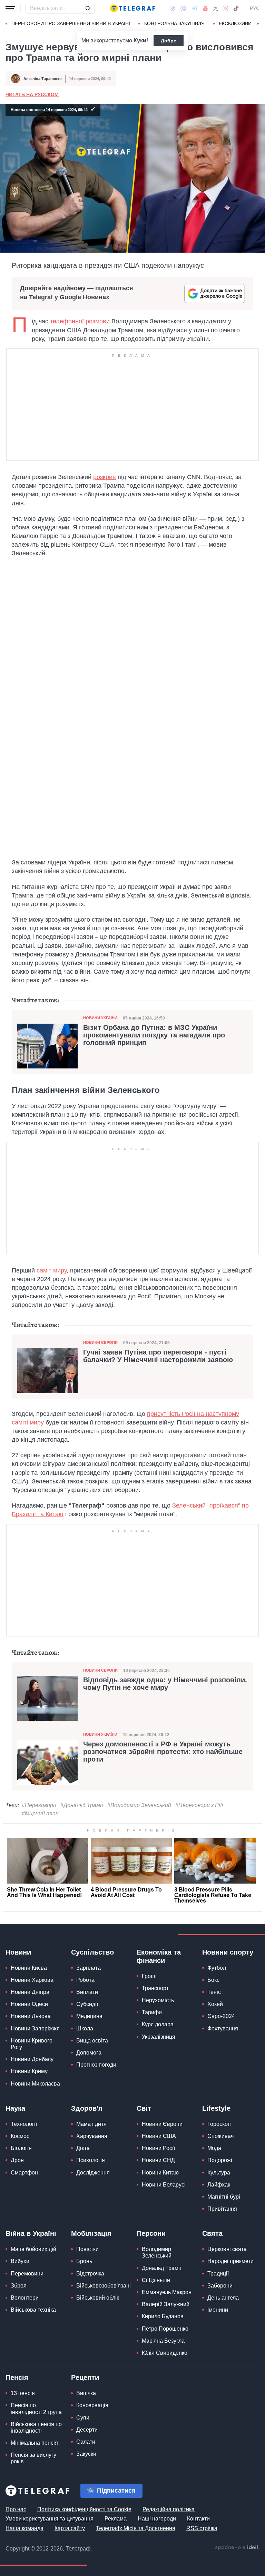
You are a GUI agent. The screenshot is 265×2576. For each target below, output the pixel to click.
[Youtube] (205, 8)
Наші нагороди (157, 2519)
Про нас (16, 2509)
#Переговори (39, 1805)
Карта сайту (70, 2528)
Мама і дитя (91, 2124)
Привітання (222, 2209)
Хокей (215, 2004)
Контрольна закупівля (174, 23)
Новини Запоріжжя (35, 2029)
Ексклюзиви (235, 23)
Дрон (17, 2160)
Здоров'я (87, 2108)
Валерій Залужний (166, 2304)
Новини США (159, 2136)
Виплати (87, 1992)
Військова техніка (33, 2310)
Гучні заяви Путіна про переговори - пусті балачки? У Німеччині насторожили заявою (158, 1356)
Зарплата (89, 1968)
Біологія (21, 2148)
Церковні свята (227, 2249)
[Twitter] (216, 8)
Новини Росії (158, 2148)
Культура (219, 2173)
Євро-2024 (221, 2016)
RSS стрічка (202, 2528)
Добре (169, 41)
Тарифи (152, 2012)
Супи (83, 2418)
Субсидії (87, 2004)
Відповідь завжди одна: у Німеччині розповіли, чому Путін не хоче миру (165, 1684)
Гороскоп (219, 2124)
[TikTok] (236, 8)
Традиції (218, 2274)
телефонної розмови (80, 321)
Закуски (86, 2454)
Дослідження (93, 2173)
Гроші (149, 1976)
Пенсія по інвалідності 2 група (36, 2408)
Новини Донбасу (32, 2059)
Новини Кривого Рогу (32, 2044)
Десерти (87, 2430)
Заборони (220, 2286)
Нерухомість (158, 2000)
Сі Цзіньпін (156, 2280)
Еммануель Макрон (167, 2292)
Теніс (214, 1992)
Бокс (213, 1980)
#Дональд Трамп (82, 1805)
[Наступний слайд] (258, 24)
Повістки (87, 2249)
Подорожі (220, 2160)
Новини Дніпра (30, 1992)
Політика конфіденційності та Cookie (84, 2509)
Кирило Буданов (163, 2316)
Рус (255, 8)
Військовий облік (98, 2298)
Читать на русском (32, 94)
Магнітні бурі (224, 2197)
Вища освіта (92, 2041)
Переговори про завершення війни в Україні (71, 23)
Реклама (116, 2519)
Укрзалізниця (159, 2037)
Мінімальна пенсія (34, 2443)
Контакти (198, 2519)
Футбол (217, 1968)
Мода (214, 2148)
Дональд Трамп (162, 2268)
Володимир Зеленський (157, 2252)
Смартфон (24, 2173)
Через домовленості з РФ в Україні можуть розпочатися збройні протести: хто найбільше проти (163, 1752)
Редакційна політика (169, 2509)
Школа (85, 2029)
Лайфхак (219, 2185)
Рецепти (85, 2377)
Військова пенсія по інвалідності (36, 2427)
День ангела (223, 2298)
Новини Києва (29, 1968)
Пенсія (17, 2377)
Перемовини (27, 2274)
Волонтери (25, 2298)
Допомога (89, 2053)
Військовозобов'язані (104, 2286)
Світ (144, 2108)
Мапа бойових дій (33, 2249)
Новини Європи (100, 1342)
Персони (151, 2233)
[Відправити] (88, 8)
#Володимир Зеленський (139, 1805)
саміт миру (52, 1270)
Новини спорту (228, 1952)
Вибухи (20, 2261)
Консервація (92, 2405)
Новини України (100, 1018)
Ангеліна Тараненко (43, 79)
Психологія (91, 2160)
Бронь (84, 2261)
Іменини (218, 2310)
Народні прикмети (230, 2261)
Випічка (86, 2393)
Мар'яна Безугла (163, 2341)
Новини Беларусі (164, 2185)
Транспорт (155, 1988)
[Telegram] (195, 8)
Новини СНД (158, 2160)
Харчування (92, 2136)
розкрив (105, 477)
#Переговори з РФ (199, 1805)
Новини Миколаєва (35, 2084)
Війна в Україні (31, 2233)
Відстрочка (90, 2274)
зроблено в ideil (237, 2548)
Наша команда (24, 2528)
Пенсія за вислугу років (33, 2458)
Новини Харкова (32, 1980)
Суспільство (92, 1952)
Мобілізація (91, 2233)
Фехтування (223, 2029)
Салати (86, 2442)
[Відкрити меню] (10, 8)
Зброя (19, 2286)
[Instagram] (225, 8)
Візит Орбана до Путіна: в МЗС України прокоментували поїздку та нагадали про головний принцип (154, 1035)
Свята (212, 2233)
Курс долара (158, 2024)
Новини (18, 1952)
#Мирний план (40, 1813)
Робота (85, 1980)
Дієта (83, 2148)
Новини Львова (31, 2016)
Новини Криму (29, 2071)
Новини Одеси (29, 2004)
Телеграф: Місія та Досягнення (136, 2528)
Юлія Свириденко (165, 2353)
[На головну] (132, 8)
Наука (15, 2108)
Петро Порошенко (165, 2329)
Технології (24, 2124)
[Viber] (183, 8)
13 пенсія (23, 2393)
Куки (140, 40)
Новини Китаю (160, 2173)
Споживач (220, 2136)
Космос (20, 2136)
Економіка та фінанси (159, 1956)
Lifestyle (216, 2108)
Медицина (89, 2016)
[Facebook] (172, 8)
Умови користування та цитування (50, 2519)
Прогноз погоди (96, 2065)
